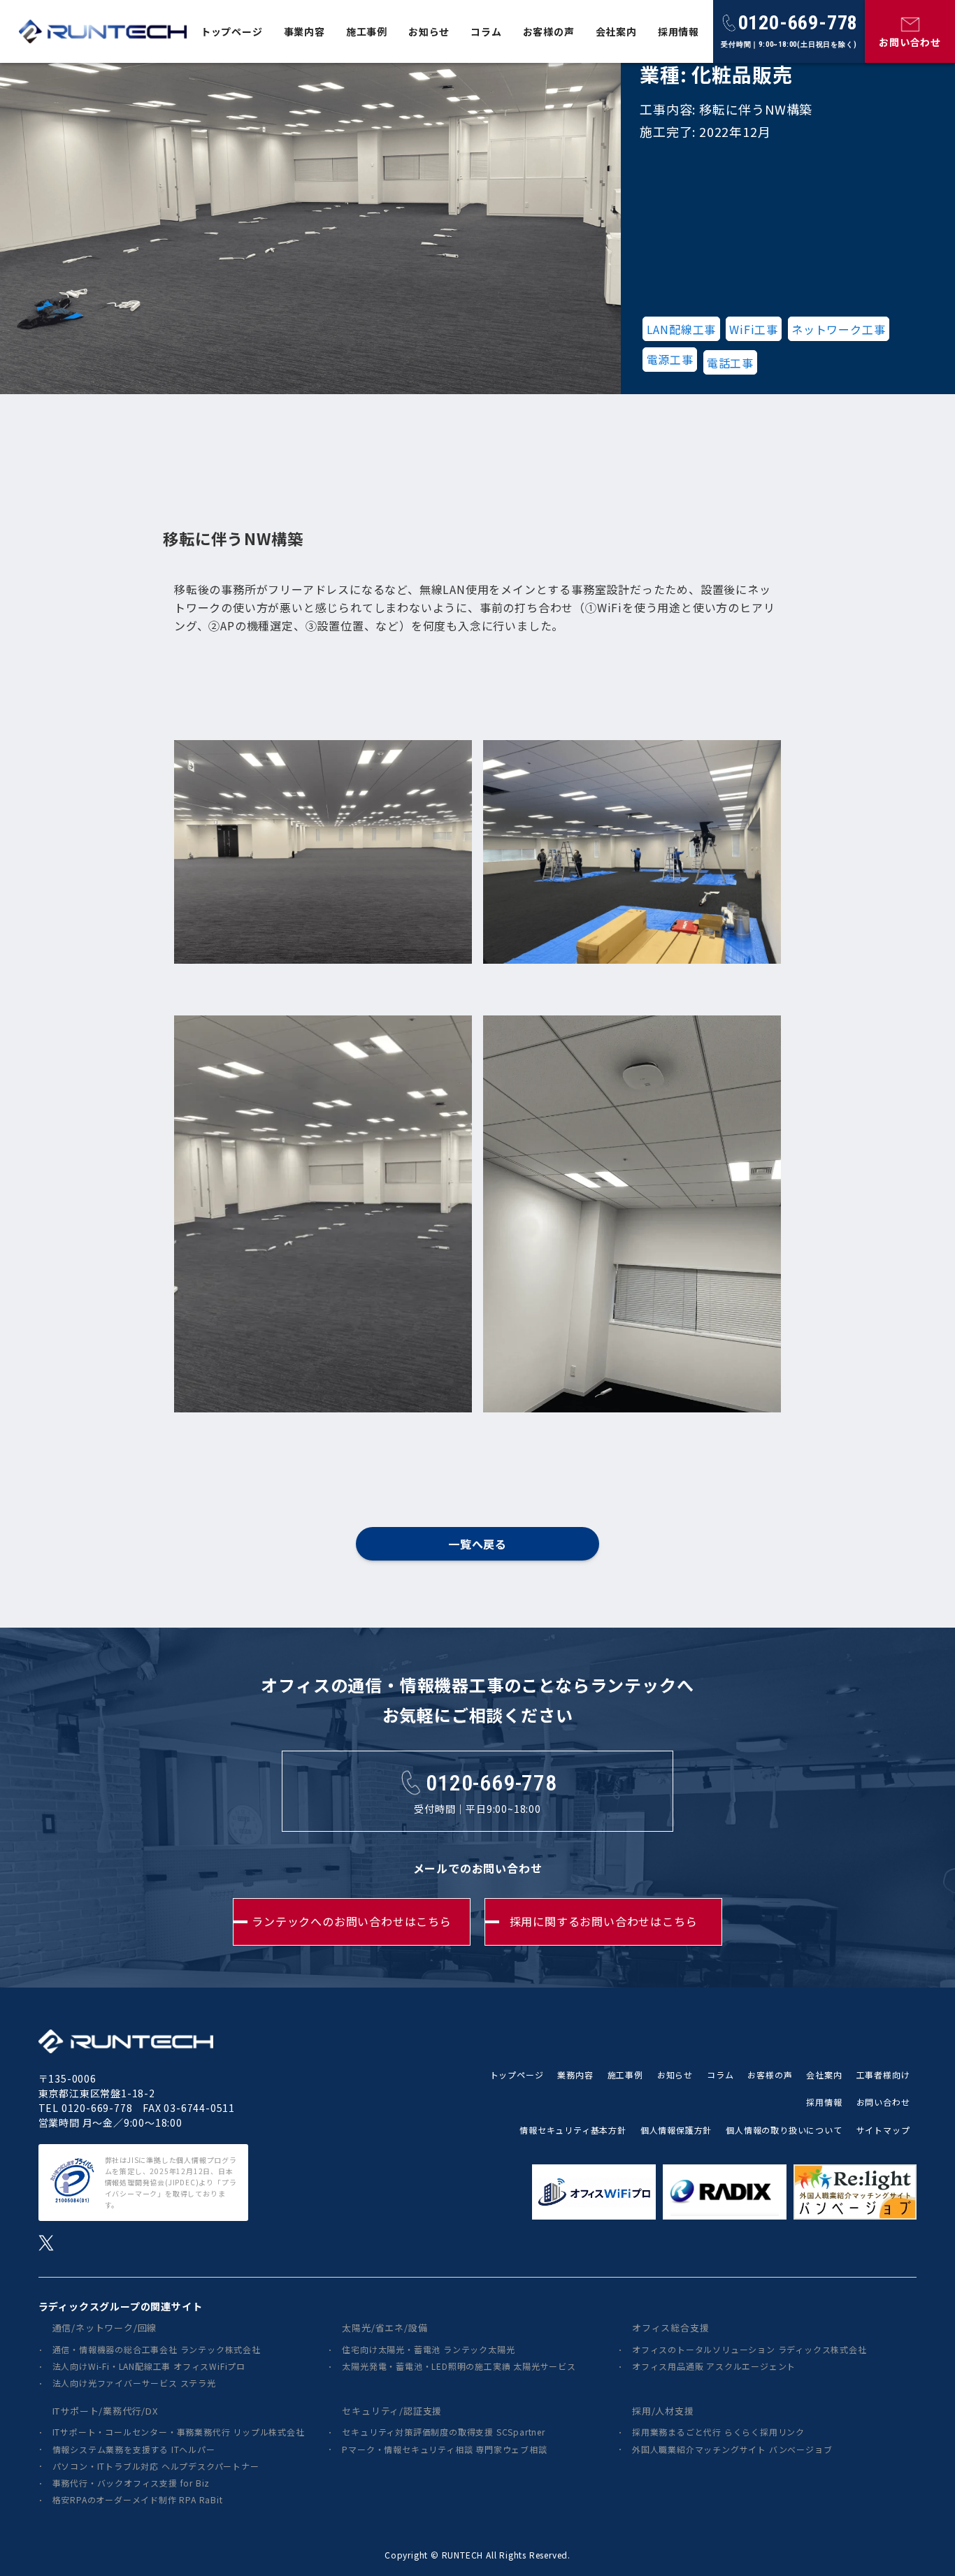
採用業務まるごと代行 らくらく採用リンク (718, 2432)
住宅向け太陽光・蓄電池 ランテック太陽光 (428, 2349)
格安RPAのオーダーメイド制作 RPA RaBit (138, 2499)
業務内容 (575, 2075)
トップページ (232, 31)
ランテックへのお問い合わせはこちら (352, 1921)
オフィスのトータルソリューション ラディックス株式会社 (749, 2349)
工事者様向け (883, 2075)
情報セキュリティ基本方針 (573, 2130)
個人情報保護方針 (676, 2130)
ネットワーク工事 (838, 329)
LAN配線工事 (682, 329)
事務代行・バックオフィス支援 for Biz (131, 2483)
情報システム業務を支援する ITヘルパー (134, 2449)
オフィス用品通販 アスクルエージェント (714, 2366)
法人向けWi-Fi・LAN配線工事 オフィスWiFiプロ (149, 2366)
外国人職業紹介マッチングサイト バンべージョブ (732, 2449)
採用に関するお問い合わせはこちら (604, 1921)
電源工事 (670, 359)
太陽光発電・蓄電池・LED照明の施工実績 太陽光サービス (459, 2366)
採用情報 (678, 31)
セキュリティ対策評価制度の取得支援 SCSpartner (443, 2432)
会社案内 (616, 31)
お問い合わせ (883, 2102)
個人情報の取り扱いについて (784, 2130)
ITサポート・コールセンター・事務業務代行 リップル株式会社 (179, 2432)
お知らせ (429, 31)
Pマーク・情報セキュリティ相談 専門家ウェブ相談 (444, 2449)
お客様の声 (549, 31)
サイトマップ (883, 2130)
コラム (486, 31)
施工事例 (367, 31)
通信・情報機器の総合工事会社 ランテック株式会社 (157, 2349)
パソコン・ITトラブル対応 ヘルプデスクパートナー (156, 2466)
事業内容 (304, 31)
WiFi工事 (754, 329)
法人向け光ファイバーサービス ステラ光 (134, 2383)
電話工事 (730, 363)
